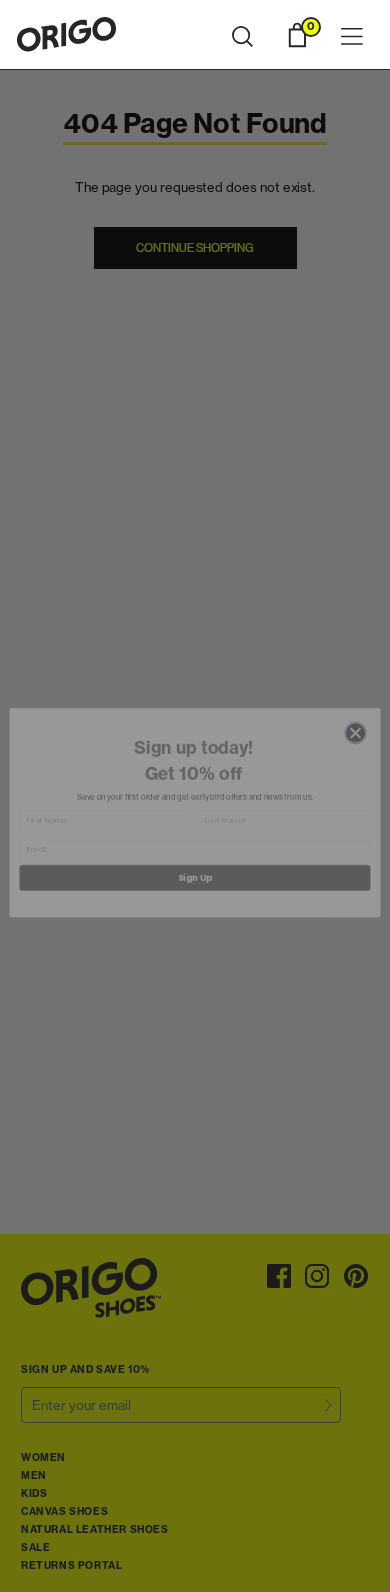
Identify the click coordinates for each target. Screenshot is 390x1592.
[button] (242, 37)
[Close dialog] (355, 717)
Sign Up (195, 863)
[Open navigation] (352, 37)
